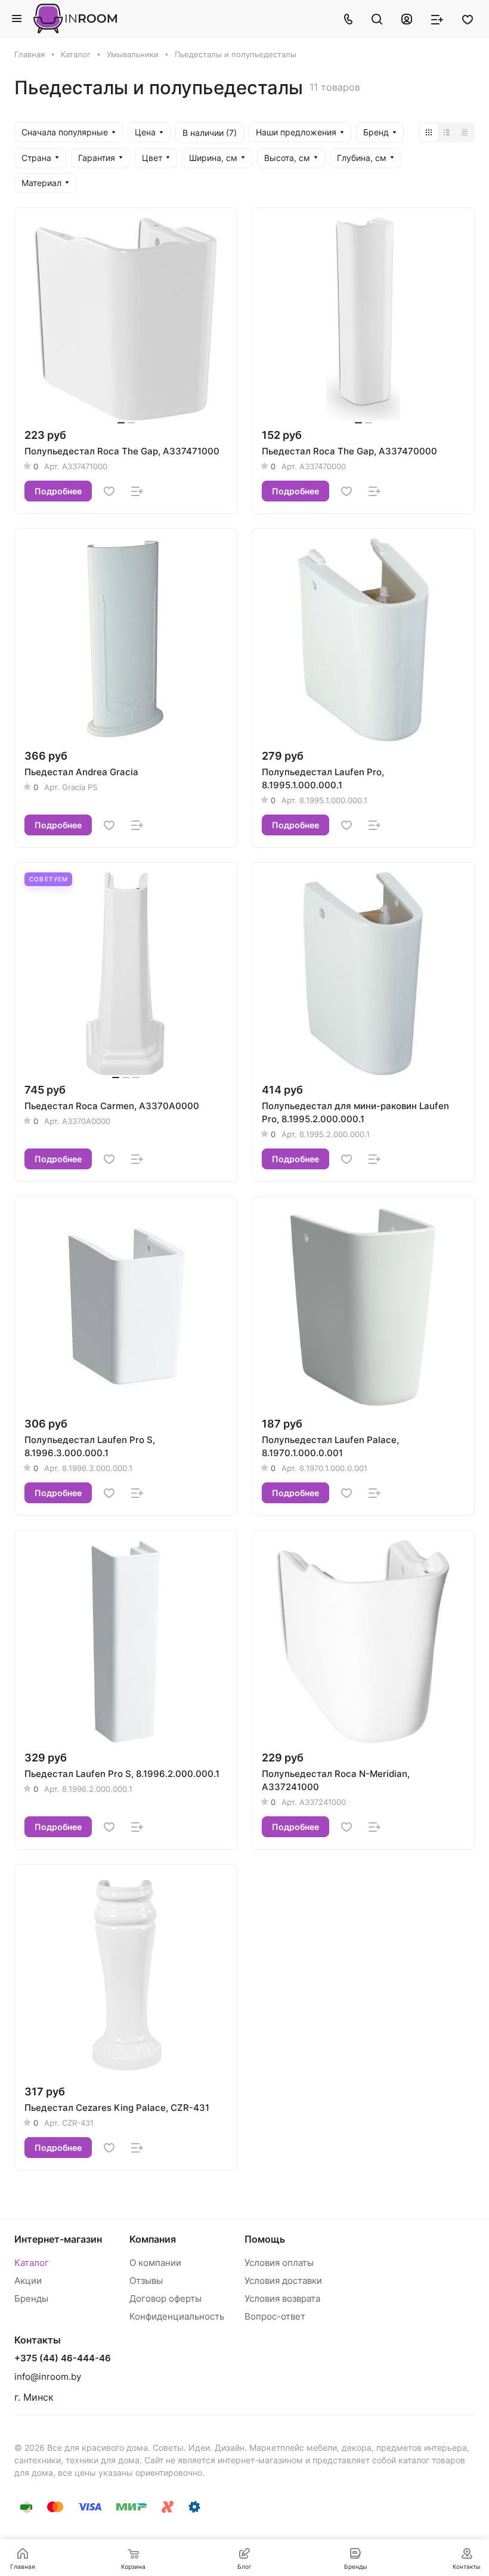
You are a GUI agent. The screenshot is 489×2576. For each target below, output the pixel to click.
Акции (28, 2281)
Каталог (32, 2263)
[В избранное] (109, 491)
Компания (153, 2239)
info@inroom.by (48, 2377)
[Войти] (407, 18)
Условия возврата (282, 2298)
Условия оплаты (279, 2263)
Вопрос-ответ (275, 2316)
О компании (155, 2263)
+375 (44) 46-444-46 (63, 2358)
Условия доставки (283, 2281)
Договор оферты (165, 2298)
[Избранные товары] (468, 18)
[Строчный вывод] (447, 132)
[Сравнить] (137, 491)
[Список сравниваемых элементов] (437, 18)
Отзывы (146, 2281)
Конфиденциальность (177, 2316)
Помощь (265, 2239)
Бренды (31, 2298)
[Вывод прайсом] (465, 132)
